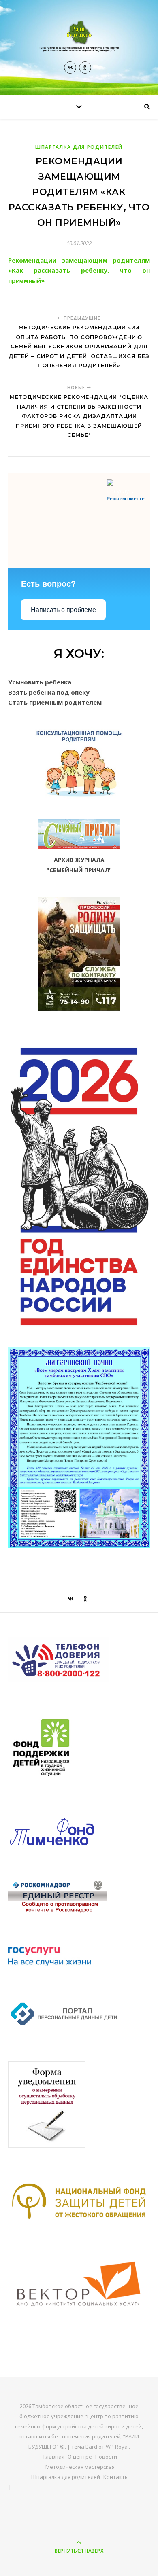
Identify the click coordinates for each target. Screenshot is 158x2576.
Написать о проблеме (63, 610)
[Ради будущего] (79, 37)
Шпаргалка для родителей (79, 147)
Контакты (116, 2477)
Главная (54, 2457)
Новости (106, 2457)
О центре (80, 2457)
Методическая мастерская (80, 2467)
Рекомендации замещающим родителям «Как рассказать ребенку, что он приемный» (79, 270)
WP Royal (117, 2447)
